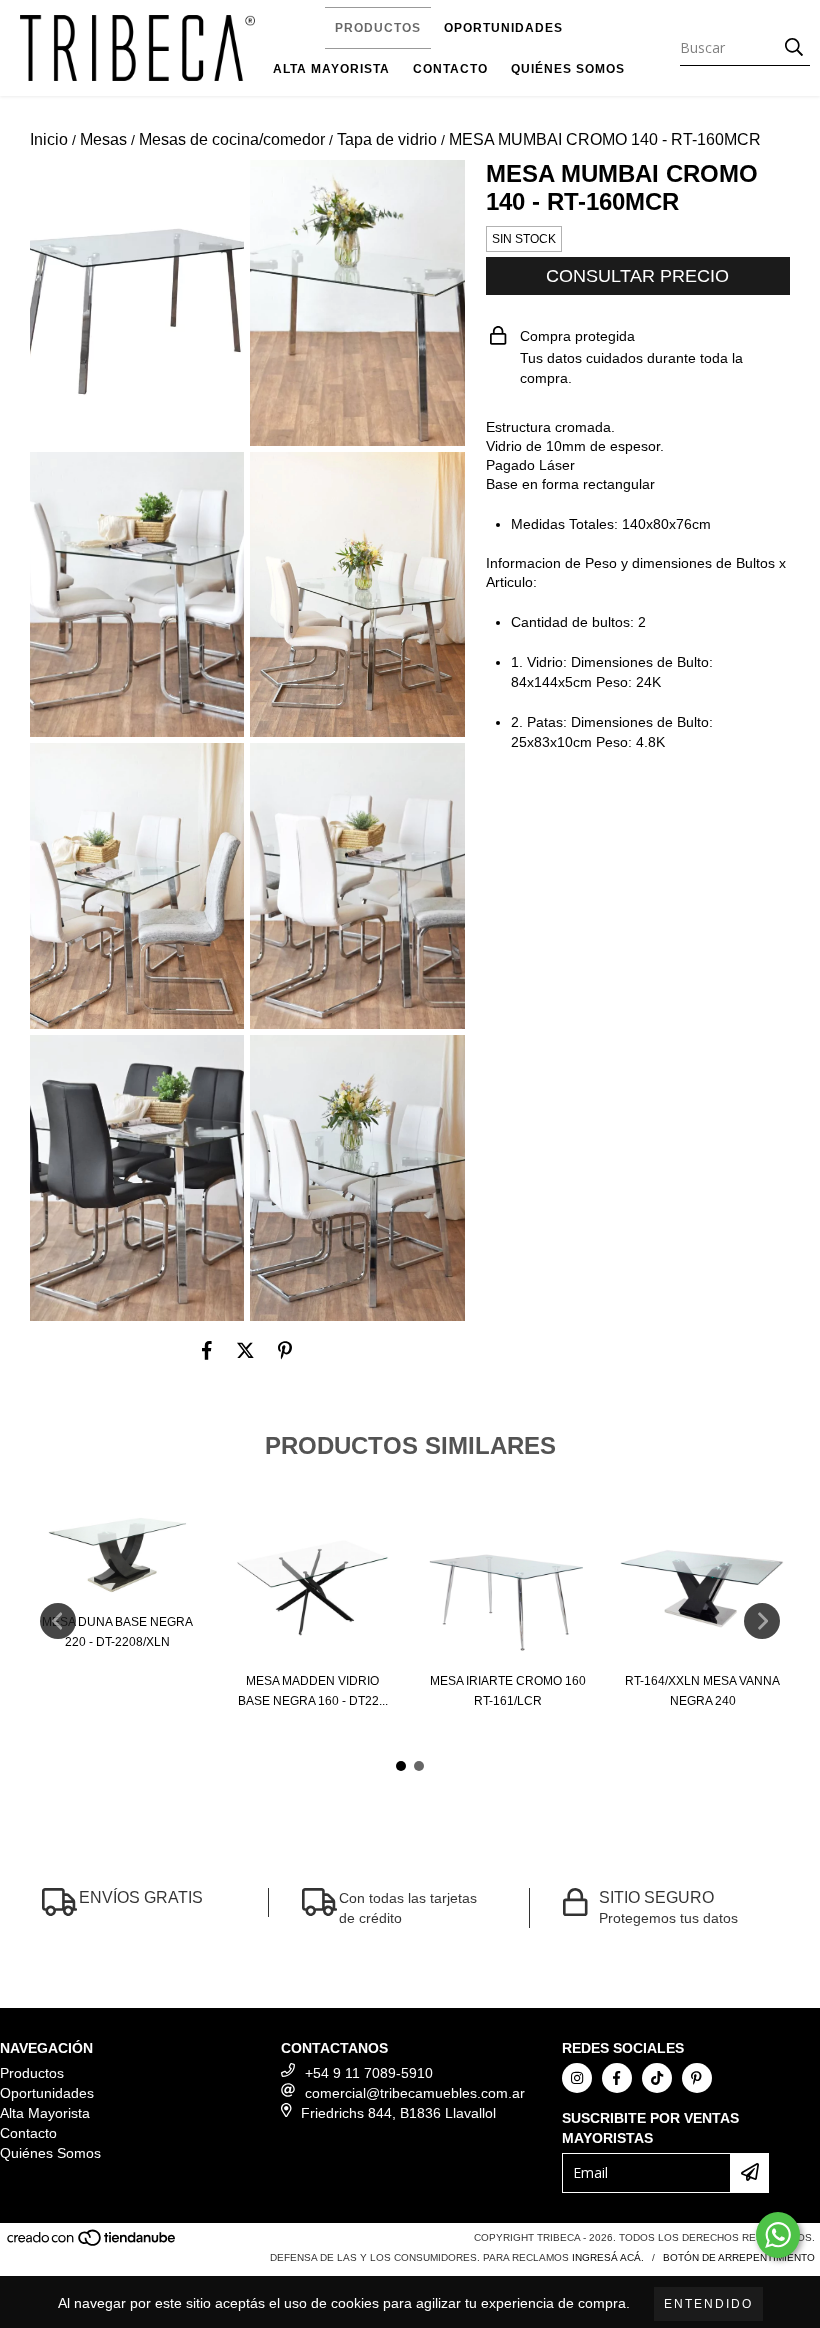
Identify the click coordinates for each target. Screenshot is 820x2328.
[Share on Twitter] (245, 1351)
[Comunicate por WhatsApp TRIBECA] (778, 2235)
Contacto (450, 69)
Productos (378, 28)
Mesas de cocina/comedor (232, 139)
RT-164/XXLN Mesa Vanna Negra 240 (702, 1691)
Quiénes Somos (568, 69)
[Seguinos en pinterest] (697, 2078)
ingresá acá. (608, 2257)
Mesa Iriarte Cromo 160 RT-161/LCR (508, 1691)
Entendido (708, 2304)
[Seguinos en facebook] (617, 2078)
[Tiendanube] (92, 2243)
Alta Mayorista (331, 69)
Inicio (49, 139)
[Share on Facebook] (207, 1351)
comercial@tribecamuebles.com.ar (415, 2093)
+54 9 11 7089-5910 (369, 2073)
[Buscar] (794, 48)
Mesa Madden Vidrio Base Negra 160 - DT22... (313, 1691)
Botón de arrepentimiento (739, 2257)
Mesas (103, 139)
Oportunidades (503, 28)
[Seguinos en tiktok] (657, 2078)
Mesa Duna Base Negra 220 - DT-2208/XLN (117, 1632)
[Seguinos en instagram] (577, 2078)
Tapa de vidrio (387, 139)
